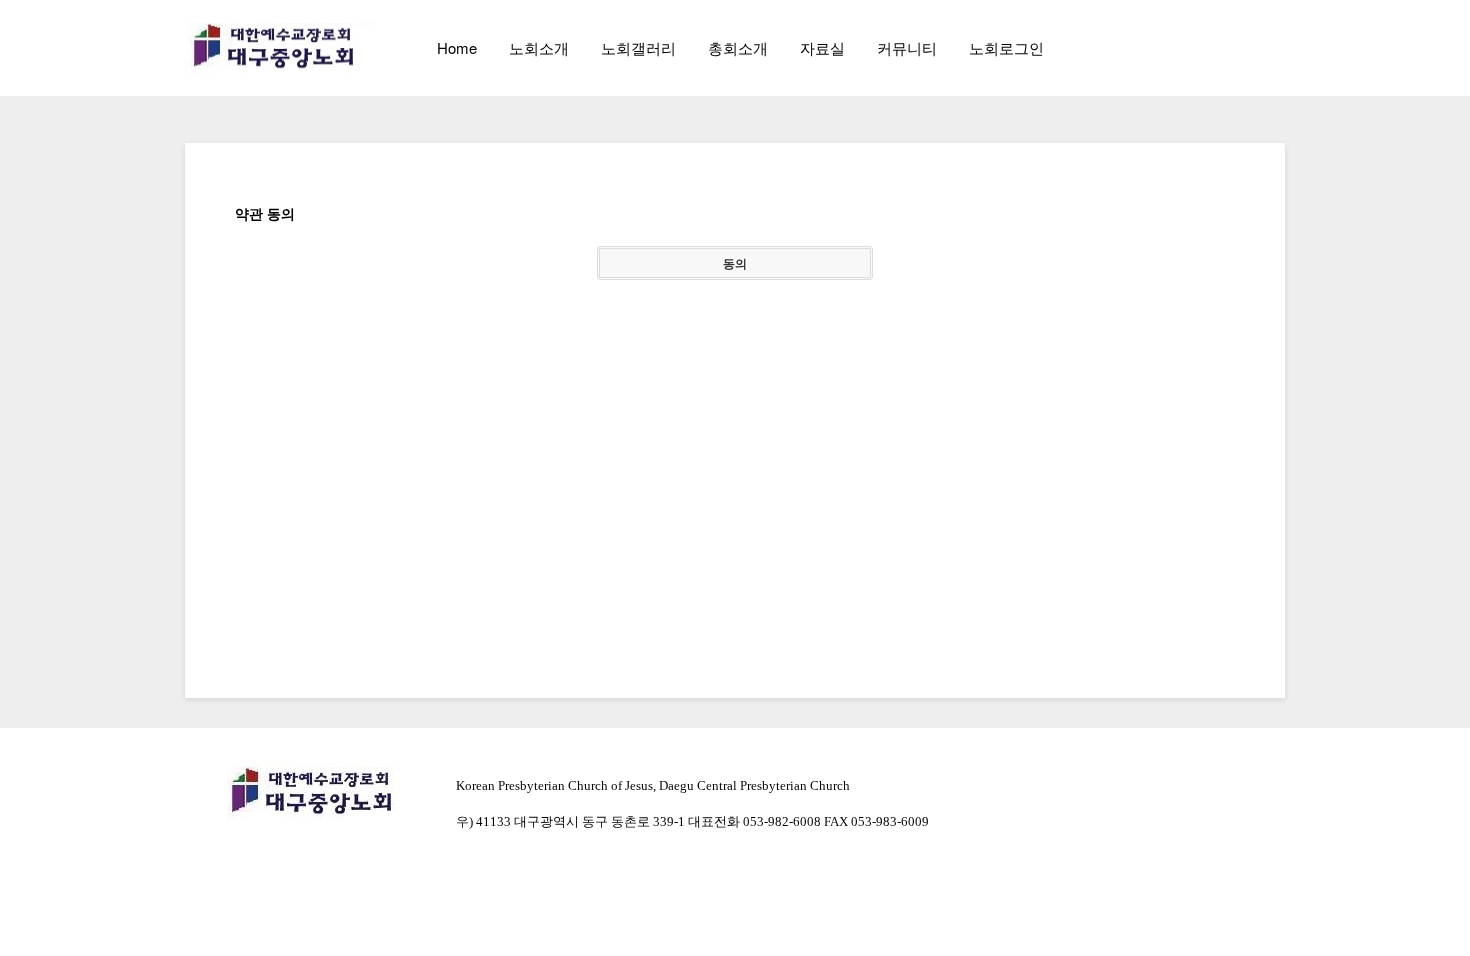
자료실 (822, 47)
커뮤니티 (907, 47)
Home (457, 47)
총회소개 (738, 47)
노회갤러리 (638, 47)
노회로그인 (1006, 47)
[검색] (1225, 48)
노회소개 (539, 47)
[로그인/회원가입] (1269, 48)
